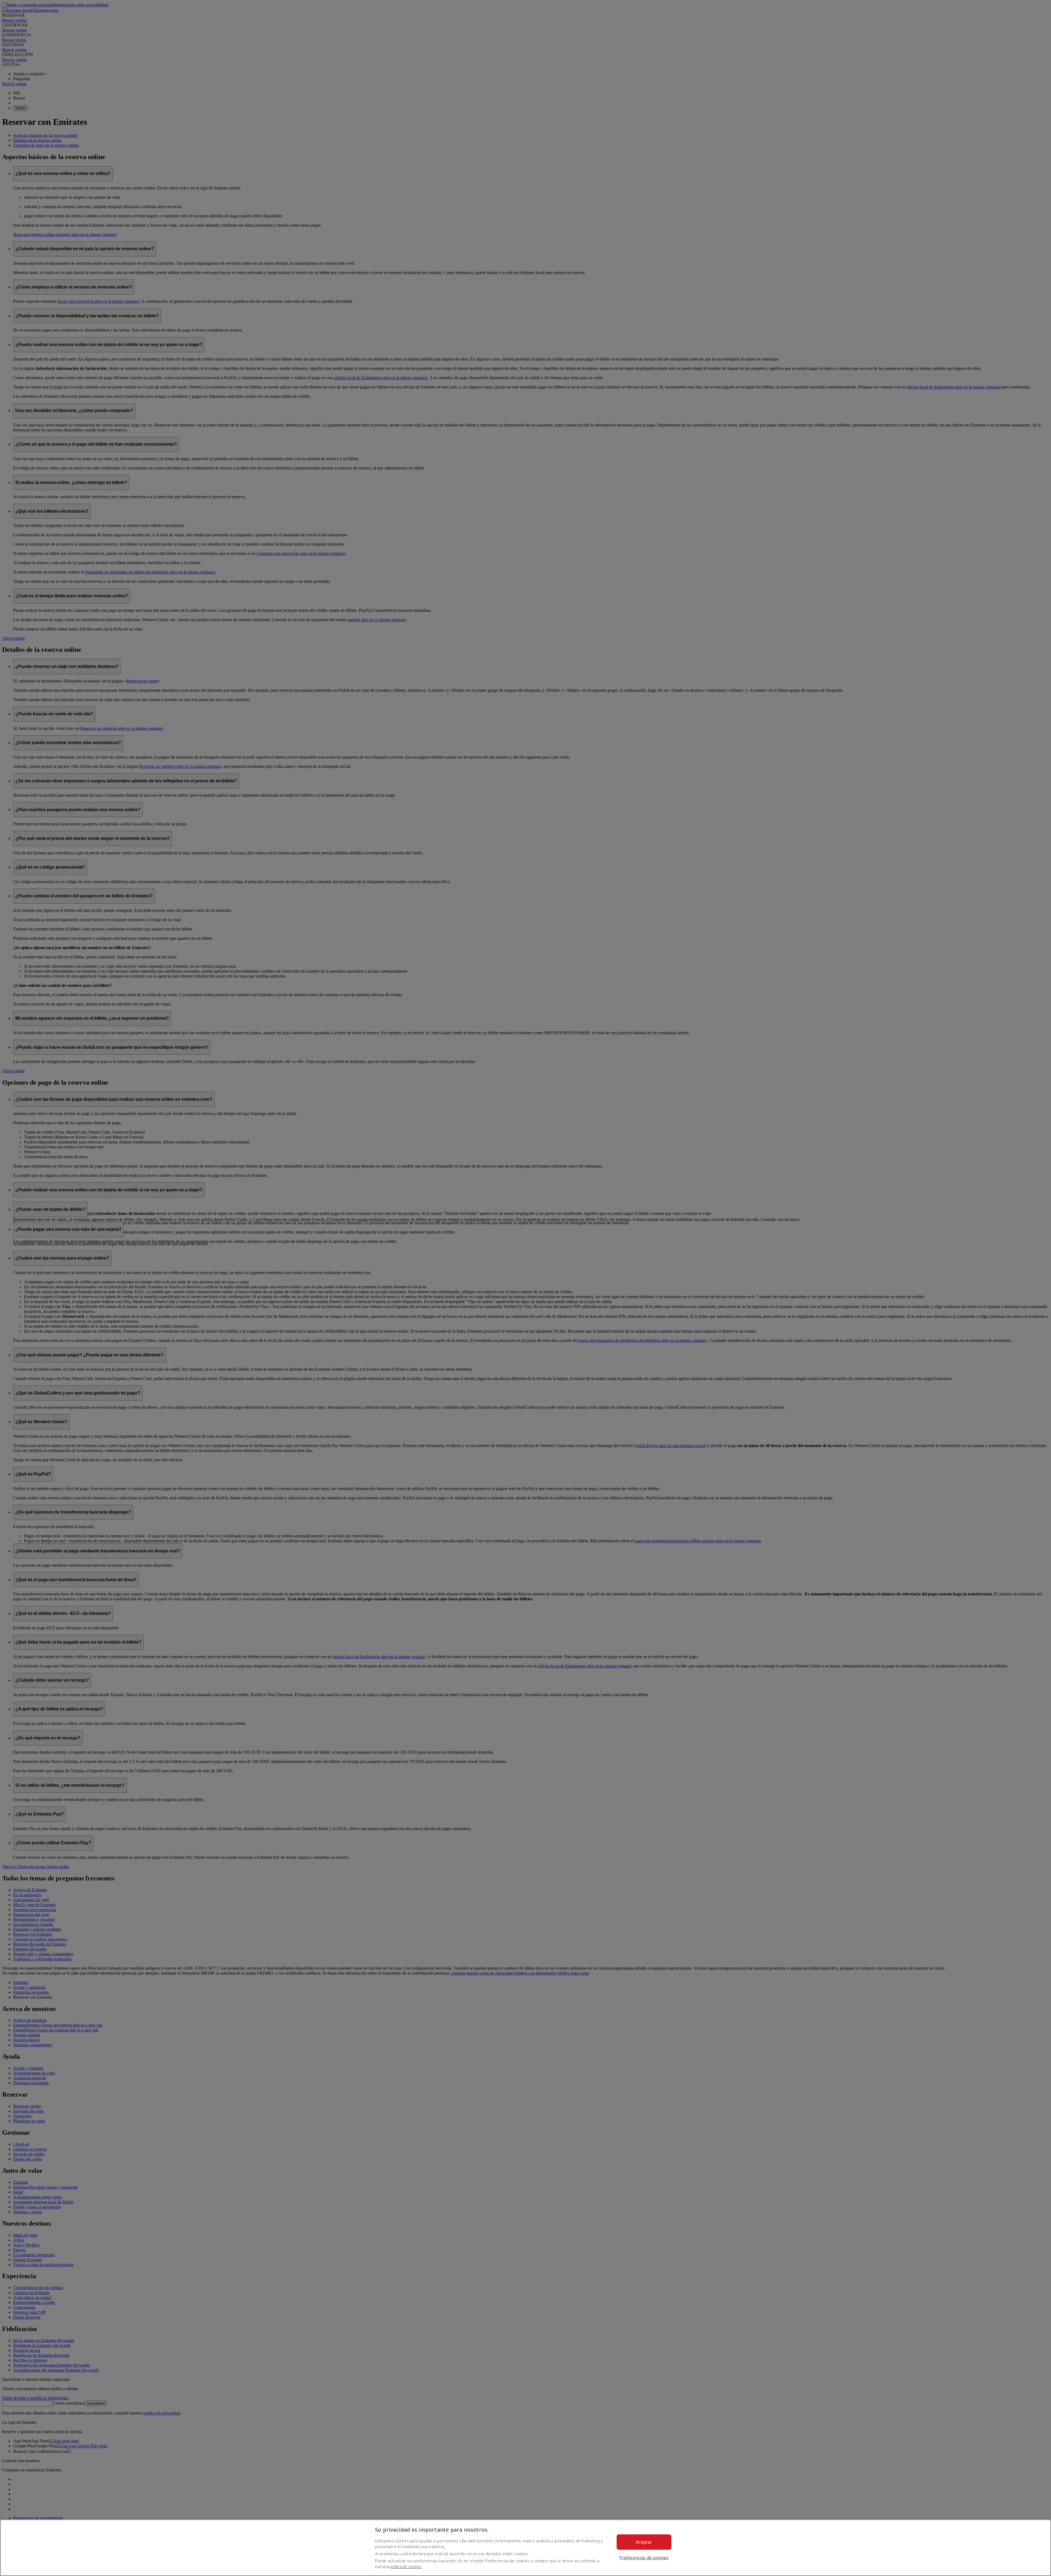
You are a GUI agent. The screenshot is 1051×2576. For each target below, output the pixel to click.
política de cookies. (406, 2567)
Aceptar (644, 2542)
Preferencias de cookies (644, 2558)
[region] (525, 2548)
